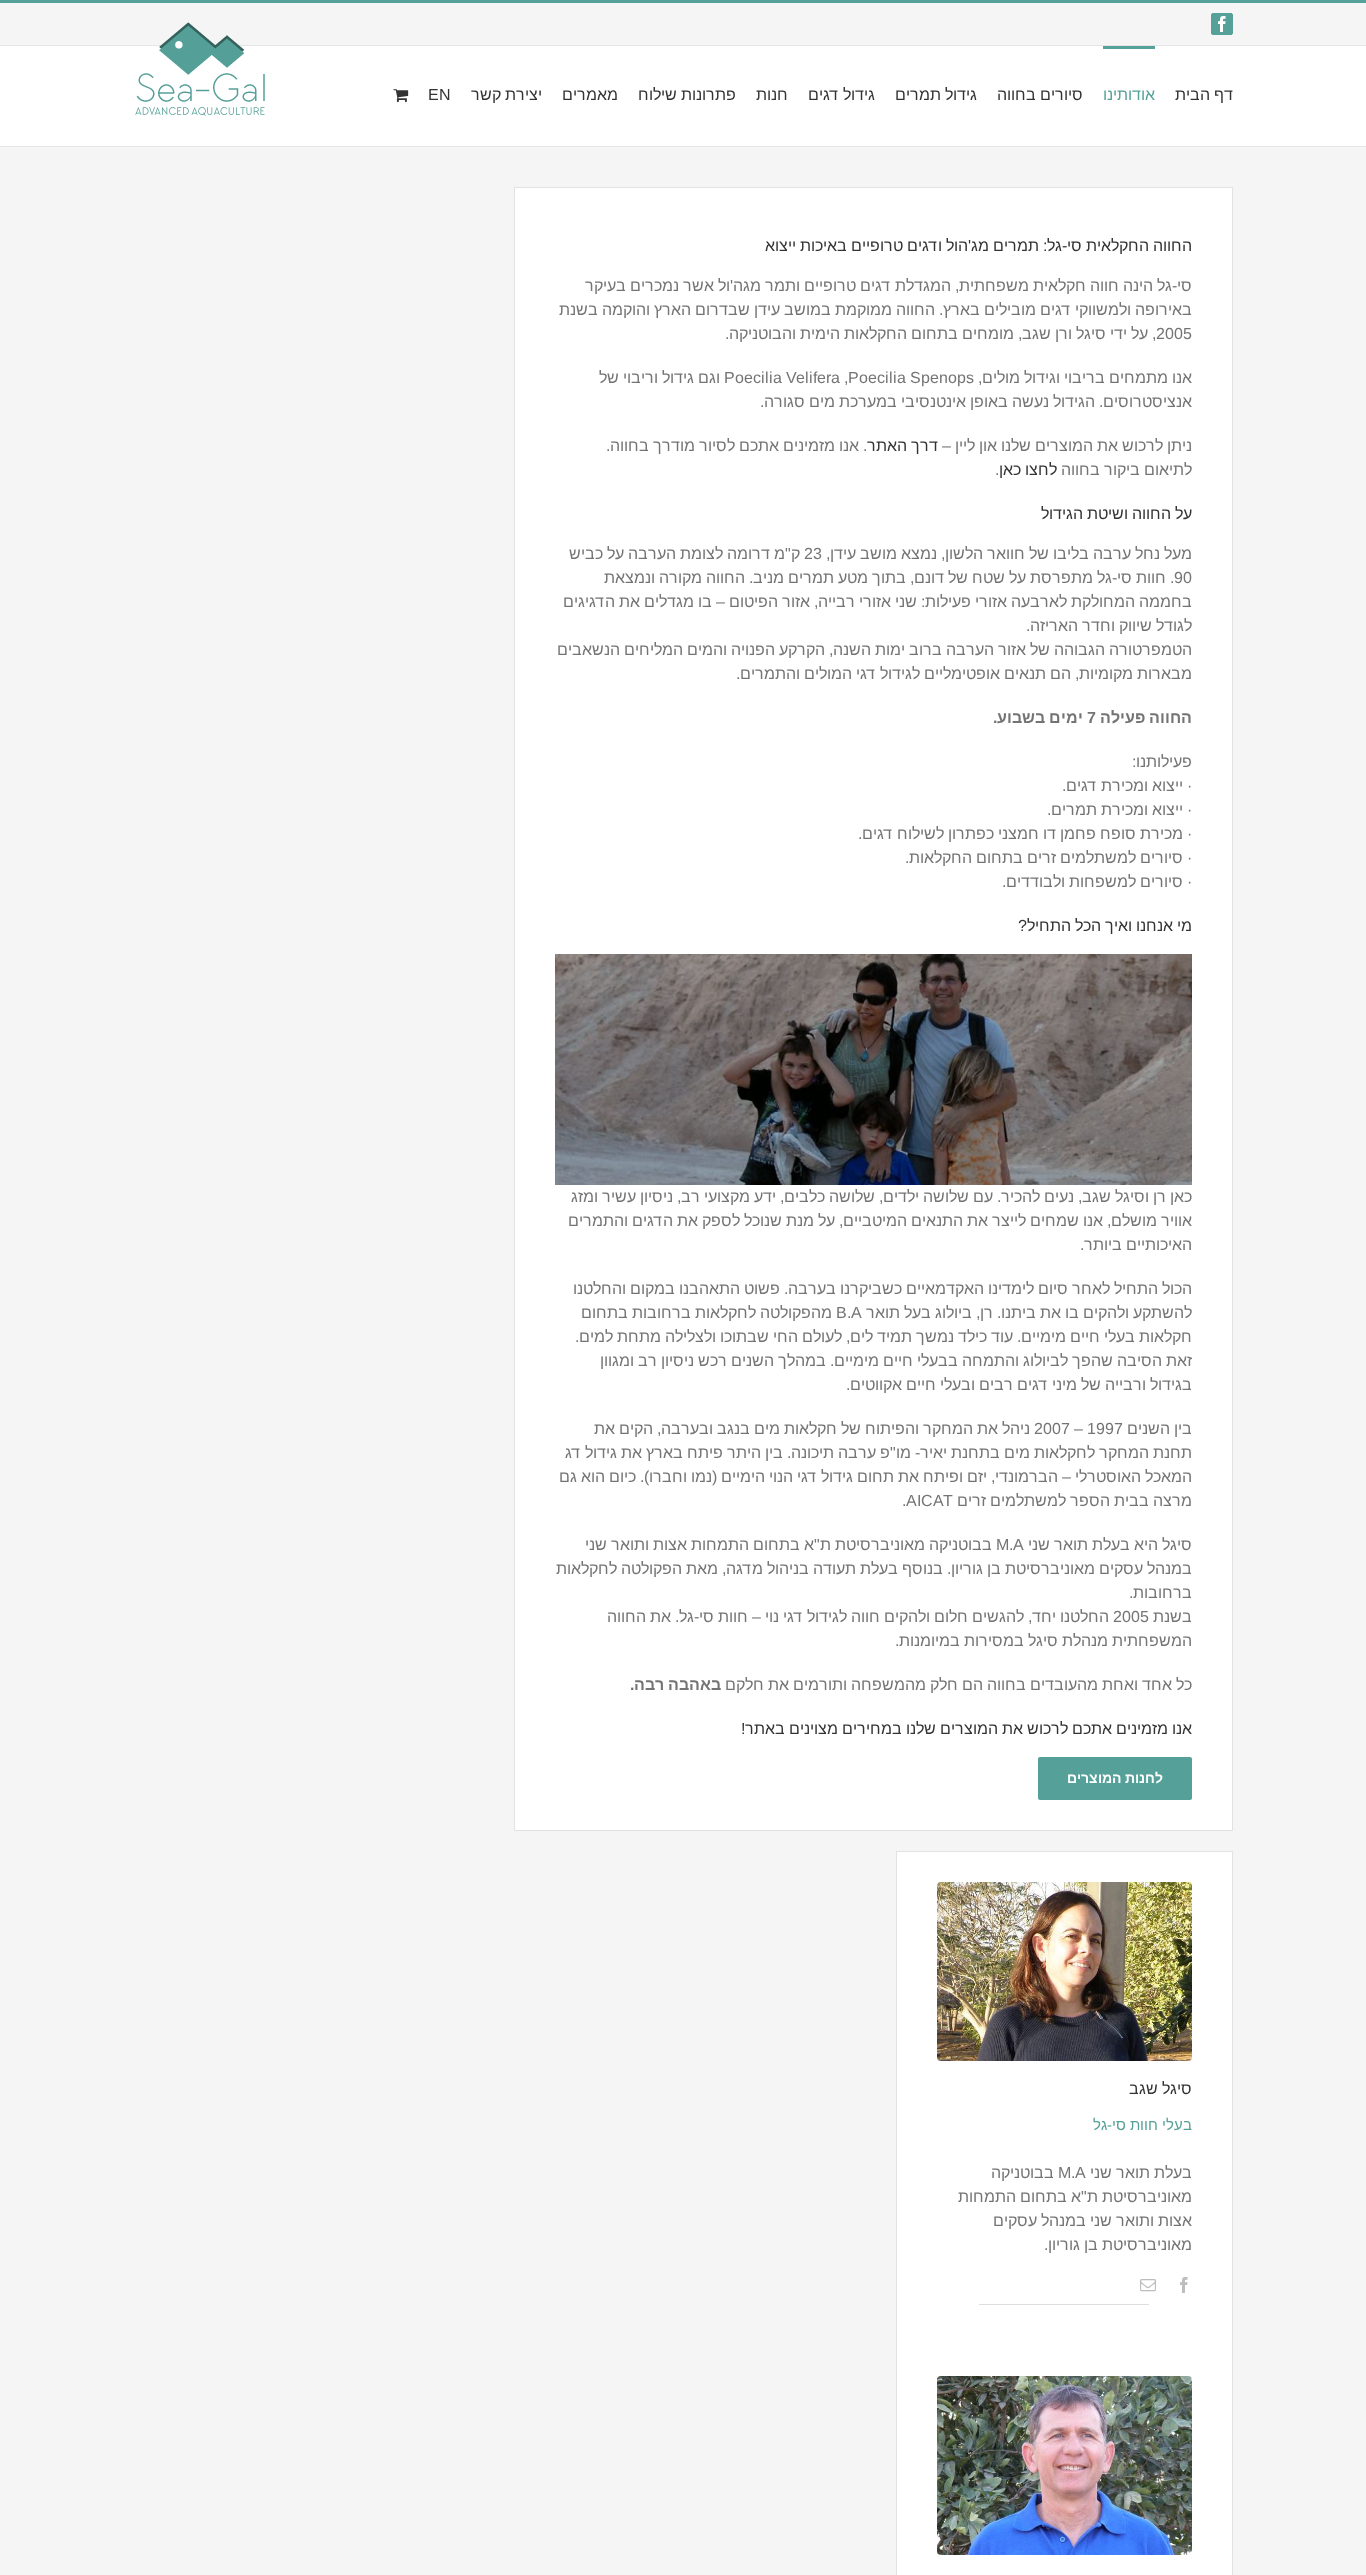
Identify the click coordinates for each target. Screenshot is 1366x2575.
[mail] (1148, 2285)
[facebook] (1184, 2285)
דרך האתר (904, 445)
